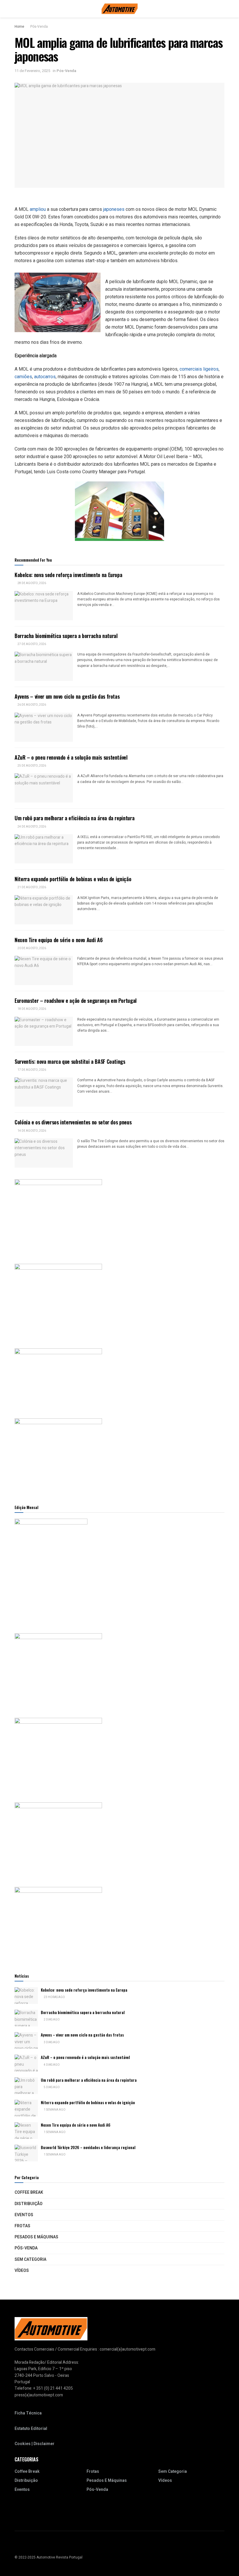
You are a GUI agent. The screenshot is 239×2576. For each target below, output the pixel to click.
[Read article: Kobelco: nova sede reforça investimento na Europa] (44, 606)
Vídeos (22, 2271)
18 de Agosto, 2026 (31, 1009)
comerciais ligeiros (199, 369)
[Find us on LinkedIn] (24, 2545)
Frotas (22, 2226)
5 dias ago (51, 2087)
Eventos (24, 2215)
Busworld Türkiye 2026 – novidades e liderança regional (88, 2147)
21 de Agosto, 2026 (31, 887)
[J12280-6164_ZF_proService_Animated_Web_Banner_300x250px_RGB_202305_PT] (58, 1754)
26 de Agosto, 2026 (31, 705)
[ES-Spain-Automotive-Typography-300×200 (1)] (58, 1377)
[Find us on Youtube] (16, 2545)
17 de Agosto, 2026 (31, 1070)
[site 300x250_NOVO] (58, 1670)
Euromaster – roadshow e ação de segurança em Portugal (76, 1000)
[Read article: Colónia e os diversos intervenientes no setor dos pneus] (44, 1153)
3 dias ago (51, 2042)
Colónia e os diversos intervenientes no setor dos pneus (73, 1122)
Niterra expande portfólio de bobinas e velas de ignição (73, 879)
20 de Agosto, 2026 (31, 948)
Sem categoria (30, 2259)
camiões (23, 377)
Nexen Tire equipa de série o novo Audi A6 (59, 940)
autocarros (45, 377)
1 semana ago (54, 2110)
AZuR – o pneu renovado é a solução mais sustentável (71, 757)
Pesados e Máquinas (36, 2237)
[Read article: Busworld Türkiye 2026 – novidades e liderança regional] (26, 2153)
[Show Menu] (17, 9)
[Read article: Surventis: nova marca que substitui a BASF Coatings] (44, 1092)
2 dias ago (51, 2020)
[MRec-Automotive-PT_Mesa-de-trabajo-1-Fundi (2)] (58, 1455)
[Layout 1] (58, 1216)
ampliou (38, 209)
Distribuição (29, 2204)
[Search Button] (222, 9)
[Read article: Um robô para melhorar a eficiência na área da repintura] (44, 849)
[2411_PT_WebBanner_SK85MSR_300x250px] (58, 1839)
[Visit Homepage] (120, 9)
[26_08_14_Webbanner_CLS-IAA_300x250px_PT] (58, 1300)
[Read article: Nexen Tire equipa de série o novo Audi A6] (44, 970)
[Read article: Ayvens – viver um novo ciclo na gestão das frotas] (44, 727)
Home (19, 27)
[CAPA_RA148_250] (51, 1570)
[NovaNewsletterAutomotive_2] (58, 1923)
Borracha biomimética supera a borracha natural (66, 636)
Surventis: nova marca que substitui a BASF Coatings (70, 1061)
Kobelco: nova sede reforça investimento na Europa (68, 575)
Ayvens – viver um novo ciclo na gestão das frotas (67, 696)
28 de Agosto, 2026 (31, 583)
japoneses (114, 209)
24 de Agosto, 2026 (31, 827)
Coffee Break (29, 2192)
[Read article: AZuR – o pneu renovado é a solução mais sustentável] (44, 788)
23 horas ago (54, 1997)
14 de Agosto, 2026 (31, 1131)
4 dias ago (51, 2065)
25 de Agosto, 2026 (31, 766)
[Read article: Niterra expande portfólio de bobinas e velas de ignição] (44, 910)
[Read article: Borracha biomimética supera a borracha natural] (44, 666)
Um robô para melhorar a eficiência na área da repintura (74, 818)
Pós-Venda (39, 27)
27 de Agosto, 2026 (31, 644)
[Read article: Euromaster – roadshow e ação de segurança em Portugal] (44, 1031)
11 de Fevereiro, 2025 (32, 71)
